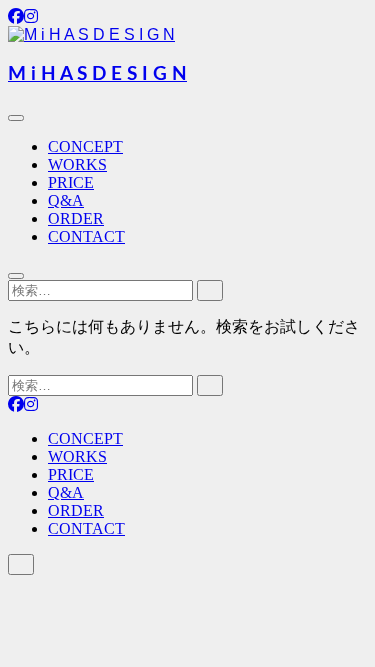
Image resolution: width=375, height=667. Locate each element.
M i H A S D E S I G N (97, 74)
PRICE (71, 182)
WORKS (77, 164)
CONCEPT (85, 146)
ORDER (76, 218)
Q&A (66, 200)
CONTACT (86, 236)
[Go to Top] (21, 564)
